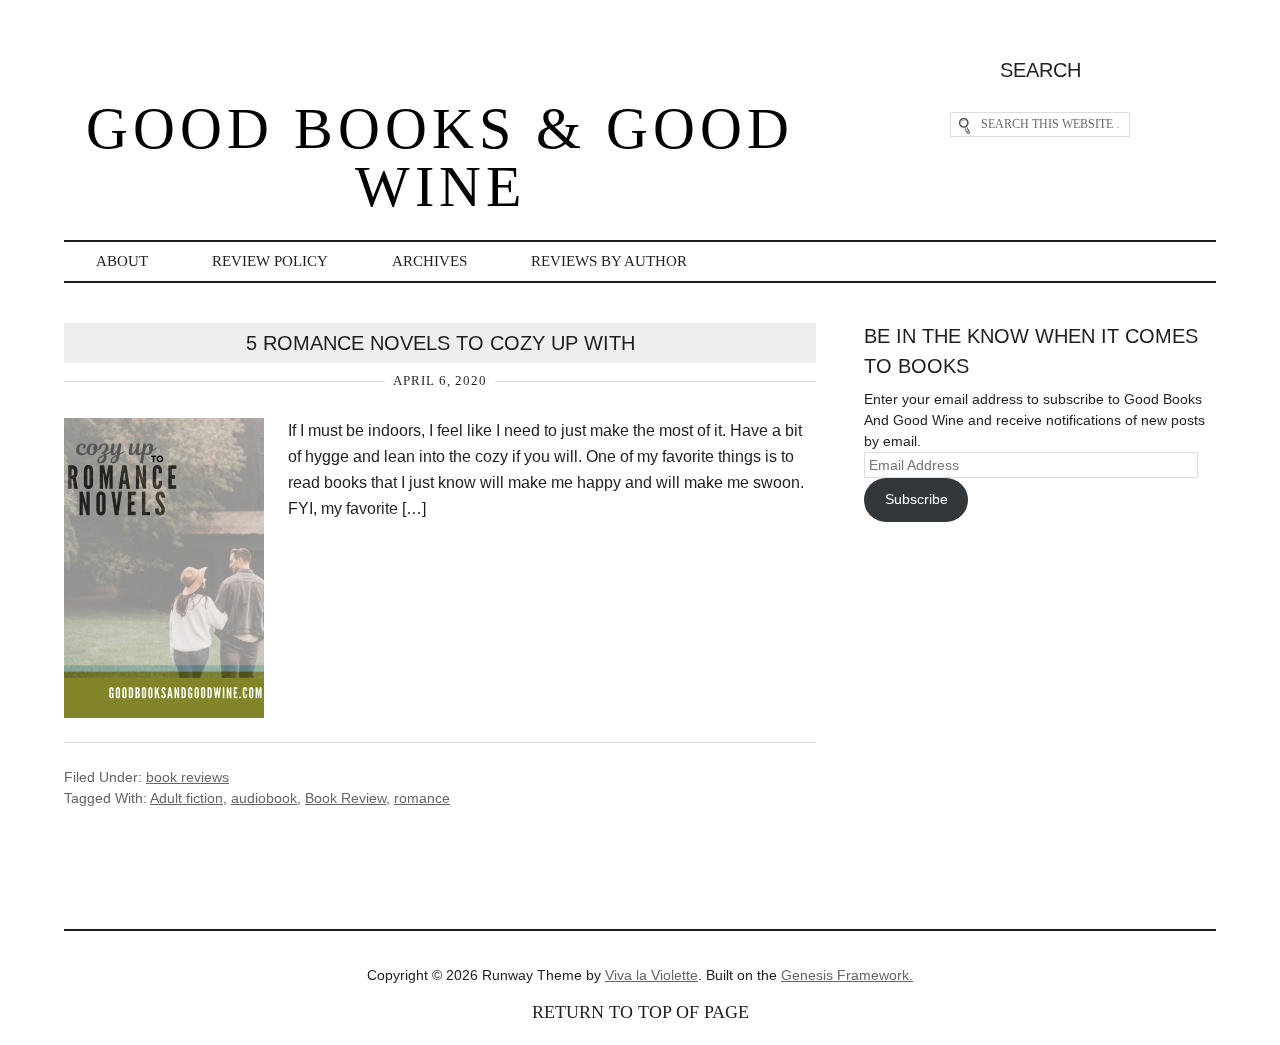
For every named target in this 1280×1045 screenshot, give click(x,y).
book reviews (187, 777)
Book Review (345, 798)
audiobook (264, 798)
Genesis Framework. (847, 975)
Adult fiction (186, 798)
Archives (429, 261)
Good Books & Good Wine (440, 157)
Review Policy (270, 261)
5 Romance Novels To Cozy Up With (440, 343)
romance (422, 798)
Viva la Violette (651, 975)
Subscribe (916, 499)
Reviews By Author (609, 261)
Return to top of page (640, 1012)
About (122, 261)
